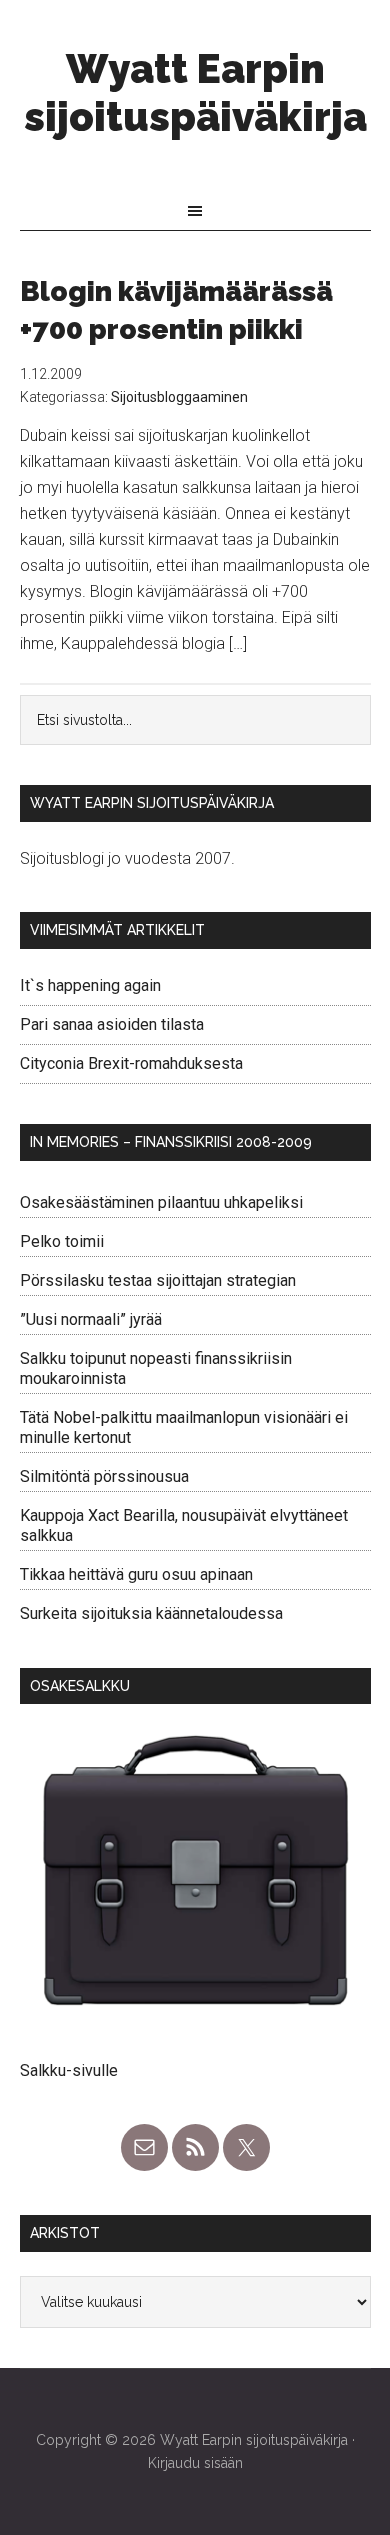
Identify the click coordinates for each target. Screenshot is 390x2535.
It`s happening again (90, 985)
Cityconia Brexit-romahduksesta (131, 1063)
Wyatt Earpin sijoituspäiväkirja (195, 92)
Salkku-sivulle (69, 2070)
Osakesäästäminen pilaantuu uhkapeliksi (161, 1202)
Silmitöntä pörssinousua (104, 1476)
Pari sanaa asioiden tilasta (112, 1024)
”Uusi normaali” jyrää (91, 1319)
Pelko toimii (62, 1241)
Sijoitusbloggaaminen (179, 397)
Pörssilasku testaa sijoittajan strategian (158, 1280)
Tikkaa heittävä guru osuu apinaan (136, 1574)
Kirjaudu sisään (195, 2463)
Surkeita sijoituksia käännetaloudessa (151, 1613)
